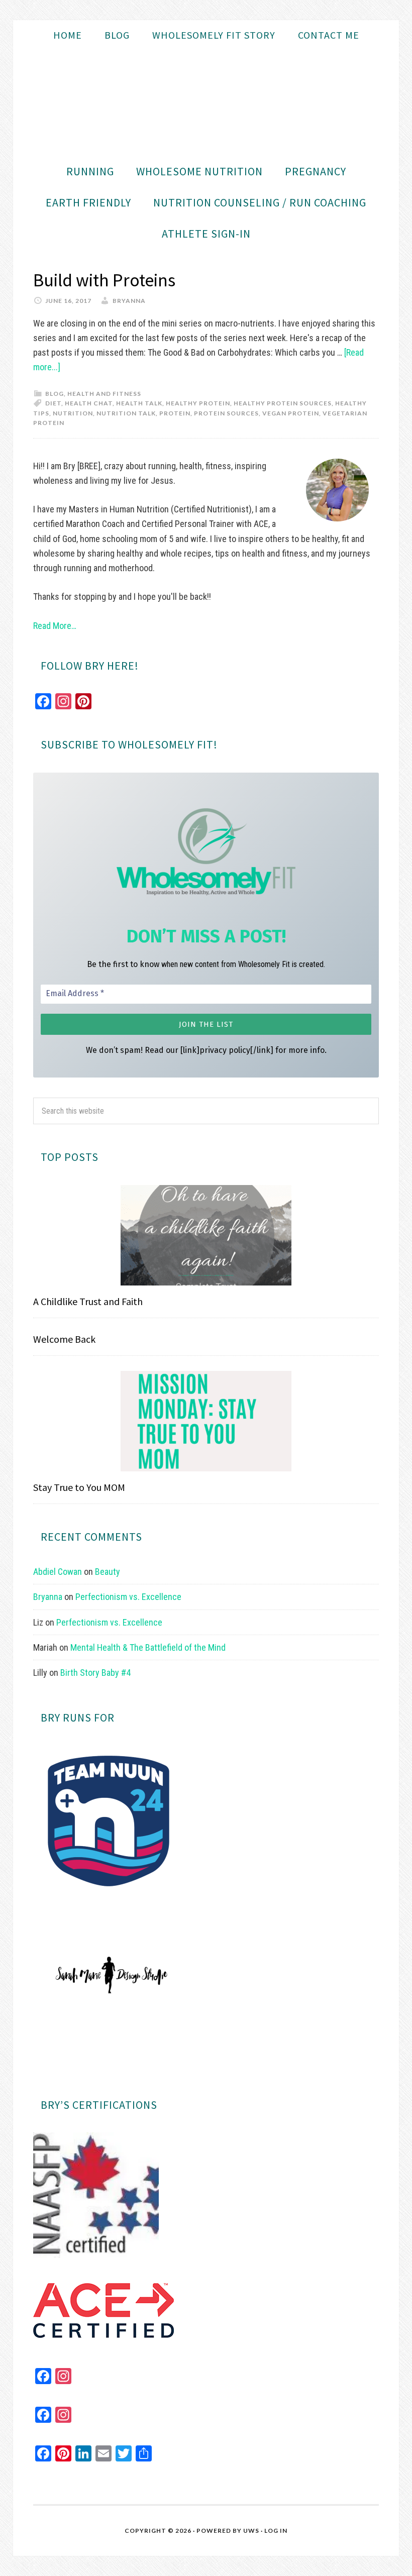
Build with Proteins (104, 280)
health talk (139, 403)
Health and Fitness (104, 394)
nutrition (73, 413)
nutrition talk (126, 413)
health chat (89, 403)
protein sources (226, 413)
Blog (55, 394)
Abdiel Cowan (58, 1572)
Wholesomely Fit (206, 103)
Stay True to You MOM (79, 1487)
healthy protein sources (283, 403)
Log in (276, 2531)
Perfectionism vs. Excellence (128, 1597)
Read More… (55, 626)
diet (53, 403)
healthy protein (198, 403)
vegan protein (291, 413)
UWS (251, 2531)
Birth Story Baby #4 (95, 1673)
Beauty (108, 1572)
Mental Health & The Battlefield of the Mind (148, 1647)
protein (175, 413)
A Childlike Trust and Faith (88, 1301)
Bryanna (48, 1597)
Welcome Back (64, 1339)
